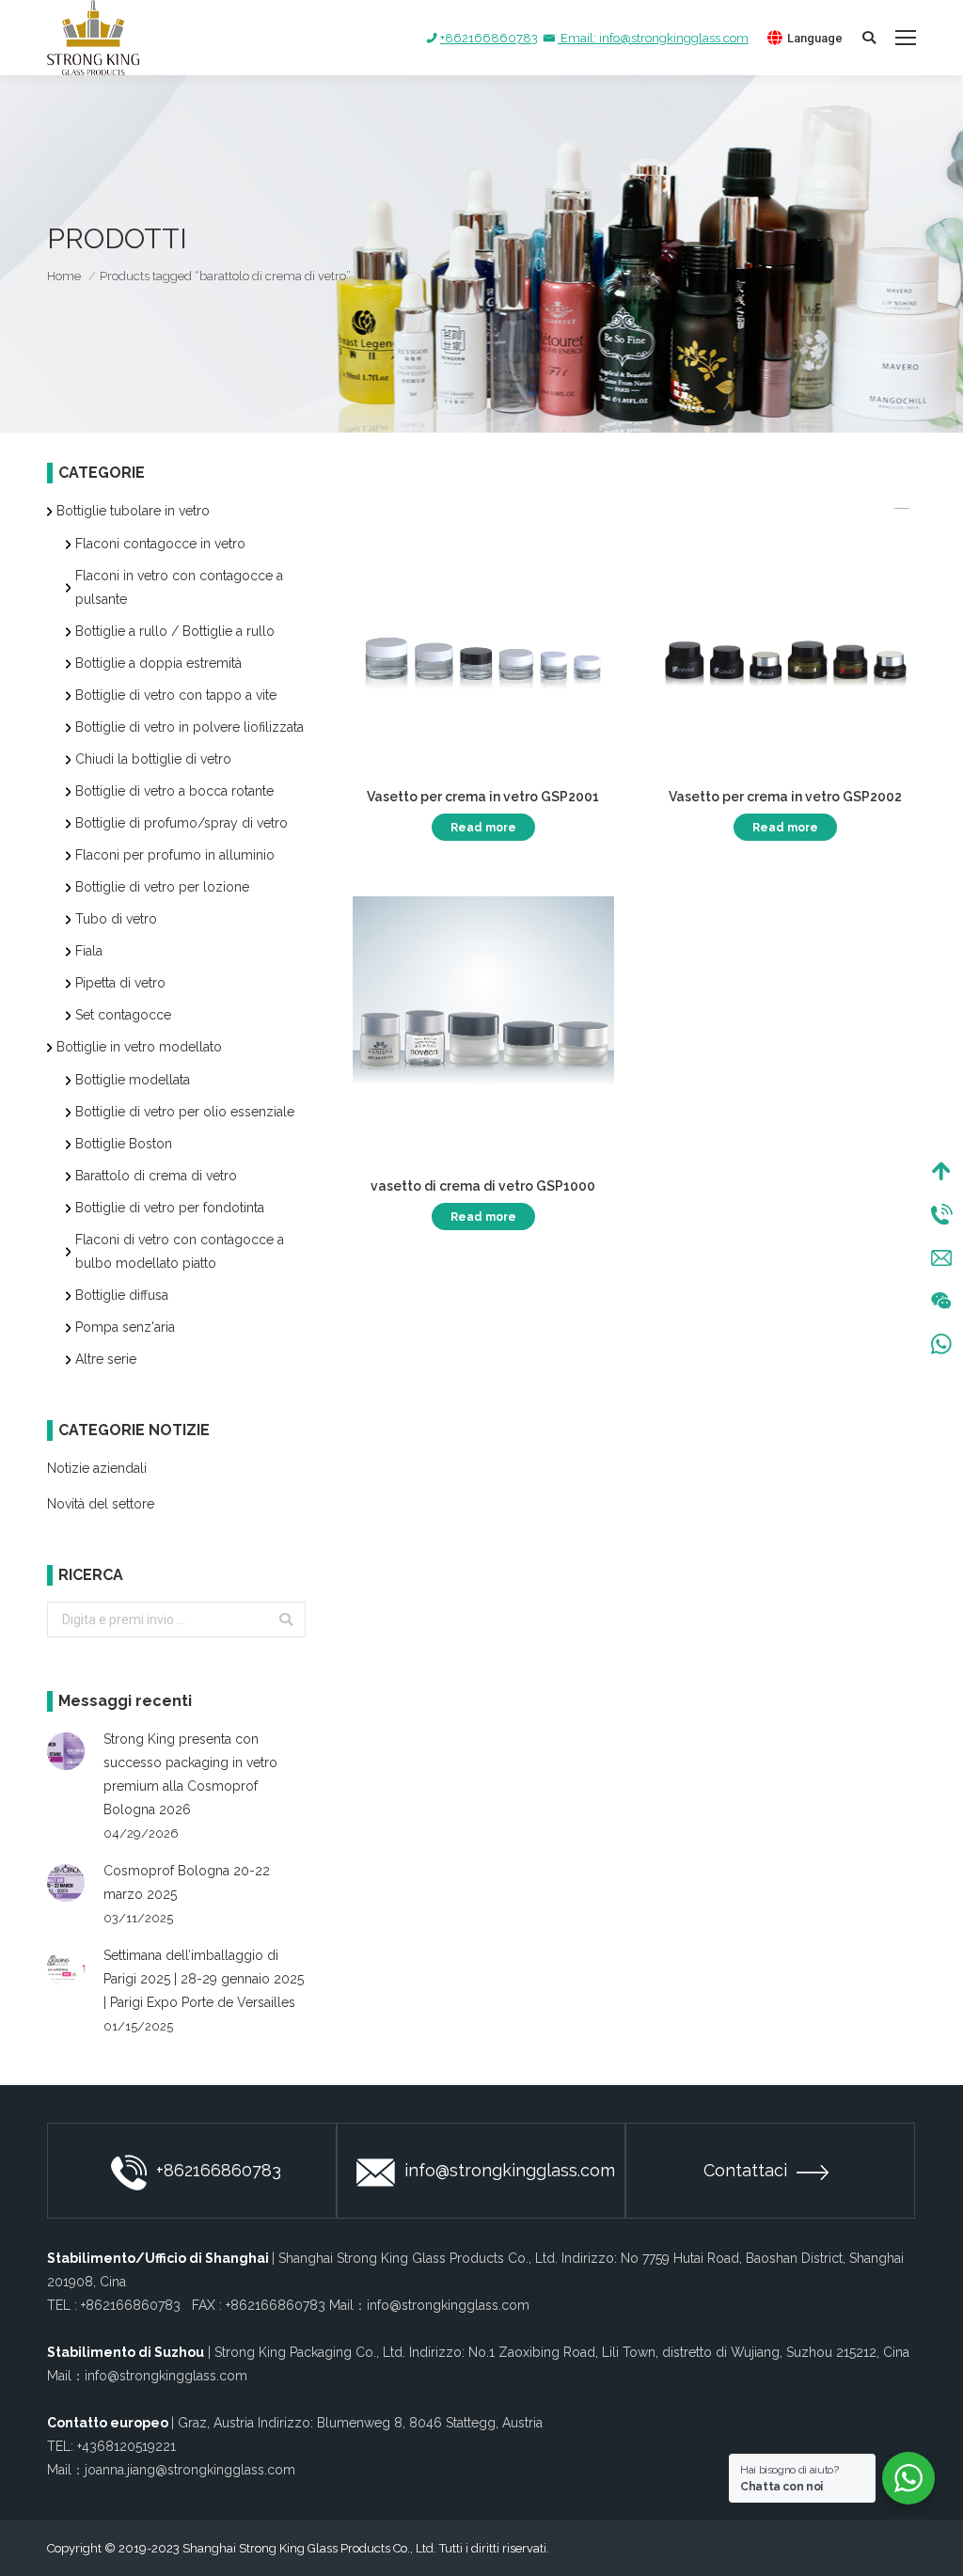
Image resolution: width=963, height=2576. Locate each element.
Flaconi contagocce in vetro (160, 544)
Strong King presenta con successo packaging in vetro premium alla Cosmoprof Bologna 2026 (190, 1774)
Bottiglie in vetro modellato (139, 1047)
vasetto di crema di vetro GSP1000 (483, 1186)
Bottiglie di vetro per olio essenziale (185, 1112)
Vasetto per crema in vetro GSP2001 (483, 797)
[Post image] (66, 1751)
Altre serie (106, 1359)
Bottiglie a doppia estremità (158, 663)
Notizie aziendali (97, 1468)
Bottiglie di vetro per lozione (162, 887)
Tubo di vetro (116, 919)
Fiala (89, 951)
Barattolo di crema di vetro (156, 1176)
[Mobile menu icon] (906, 38)
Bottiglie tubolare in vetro (133, 511)
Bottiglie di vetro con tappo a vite (176, 695)
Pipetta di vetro (120, 983)
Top (941, 1171)
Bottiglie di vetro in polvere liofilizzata (189, 727)
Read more (483, 828)
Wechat (941, 1301)
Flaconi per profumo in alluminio (175, 855)
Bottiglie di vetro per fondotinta (170, 1208)
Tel (941, 1214)
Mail (941, 1257)
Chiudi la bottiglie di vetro (153, 759)
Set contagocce (123, 1015)
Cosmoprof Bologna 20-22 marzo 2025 (187, 1882)
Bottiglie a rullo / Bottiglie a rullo (175, 631)
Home (64, 276)
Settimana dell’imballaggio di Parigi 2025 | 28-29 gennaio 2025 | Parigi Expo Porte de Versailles (204, 1979)
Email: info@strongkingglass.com (653, 38)
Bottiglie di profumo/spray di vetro (182, 823)
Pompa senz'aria (125, 1327)
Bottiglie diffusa (122, 1295)
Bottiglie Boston (124, 1144)
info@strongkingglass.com (510, 2170)
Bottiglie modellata (133, 1080)
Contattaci (745, 2170)
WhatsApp (941, 1344)
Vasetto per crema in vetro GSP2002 (785, 797)
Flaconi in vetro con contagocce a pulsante (179, 587)
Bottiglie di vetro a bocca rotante (174, 791)
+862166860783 (489, 38)
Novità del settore (101, 1504)
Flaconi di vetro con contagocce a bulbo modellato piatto (180, 1251)
